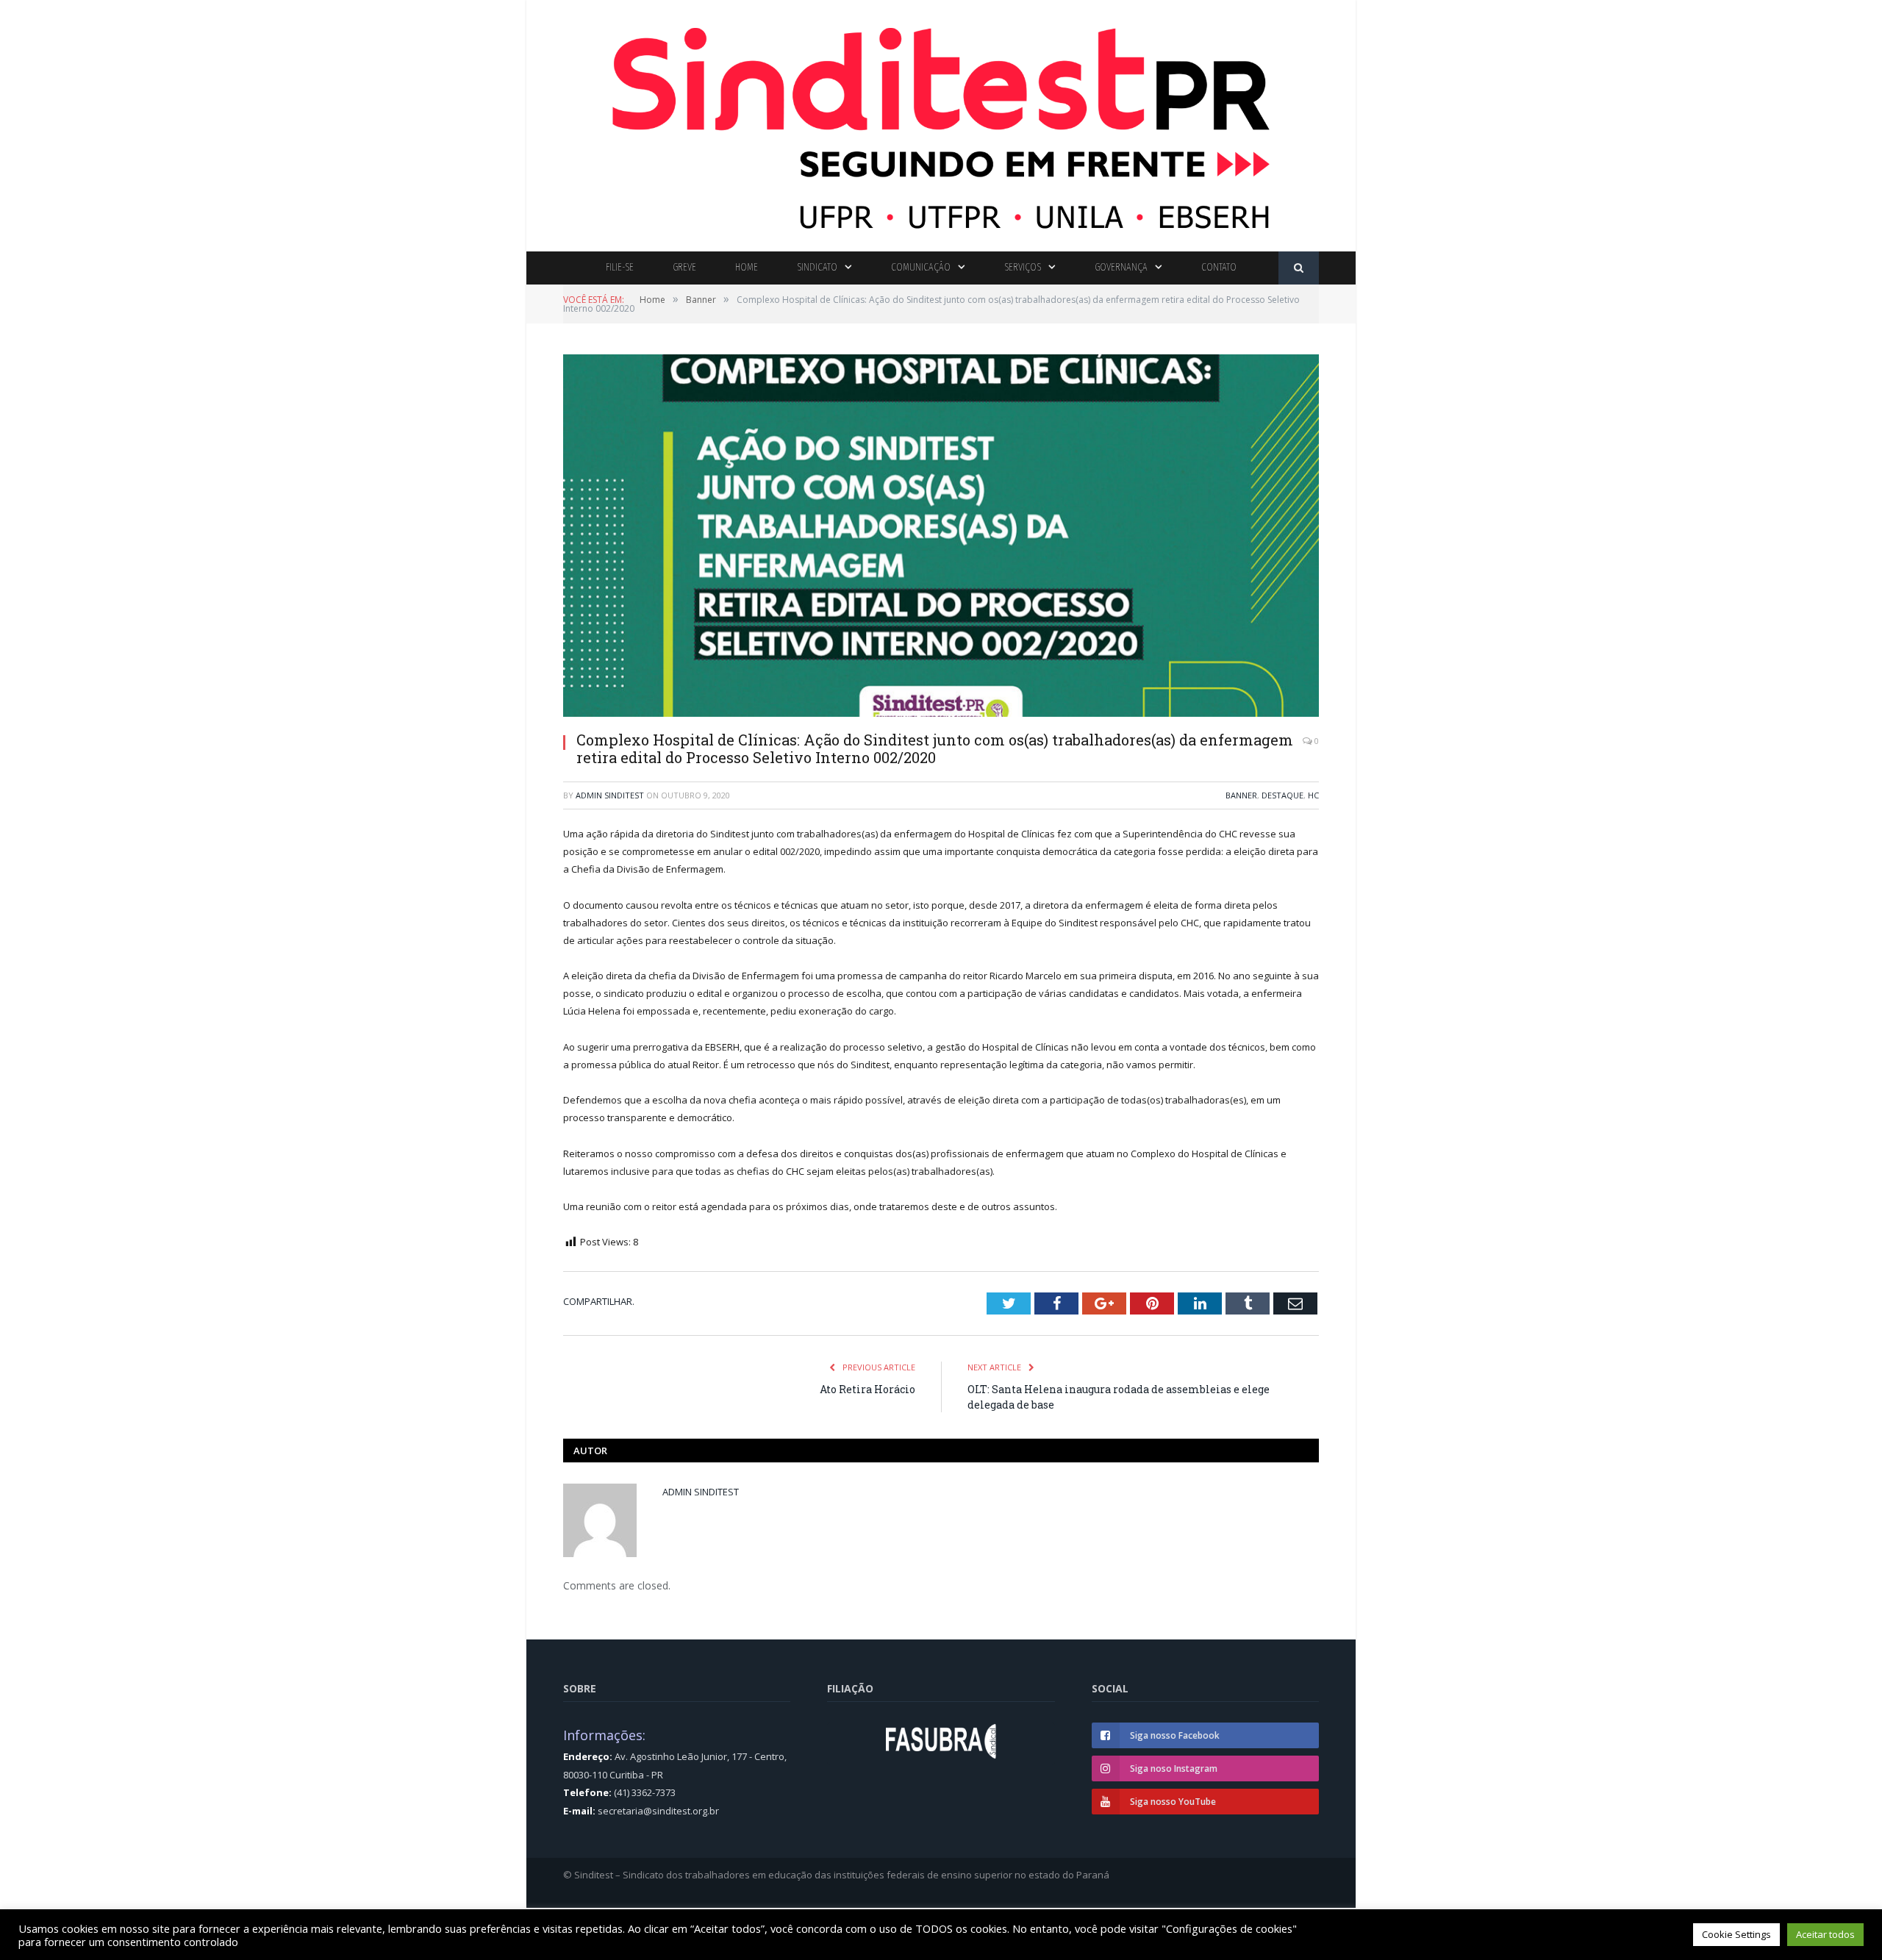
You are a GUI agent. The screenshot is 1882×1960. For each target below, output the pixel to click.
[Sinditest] (941, 122)
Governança (1121, 267)
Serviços (1023, 267)
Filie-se (620, 267)
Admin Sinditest (610, 795)
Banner (1241, 795)
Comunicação (921, 267)
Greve (684, 267)
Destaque (1282, 795)
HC (1313, 795)
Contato (1219, 267)
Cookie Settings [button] (1736, 1934)
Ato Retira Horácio (867, 1389)
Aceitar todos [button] (1825, 1934)
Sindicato (817, 267)
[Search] (1299, 268)
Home (747, 267)
